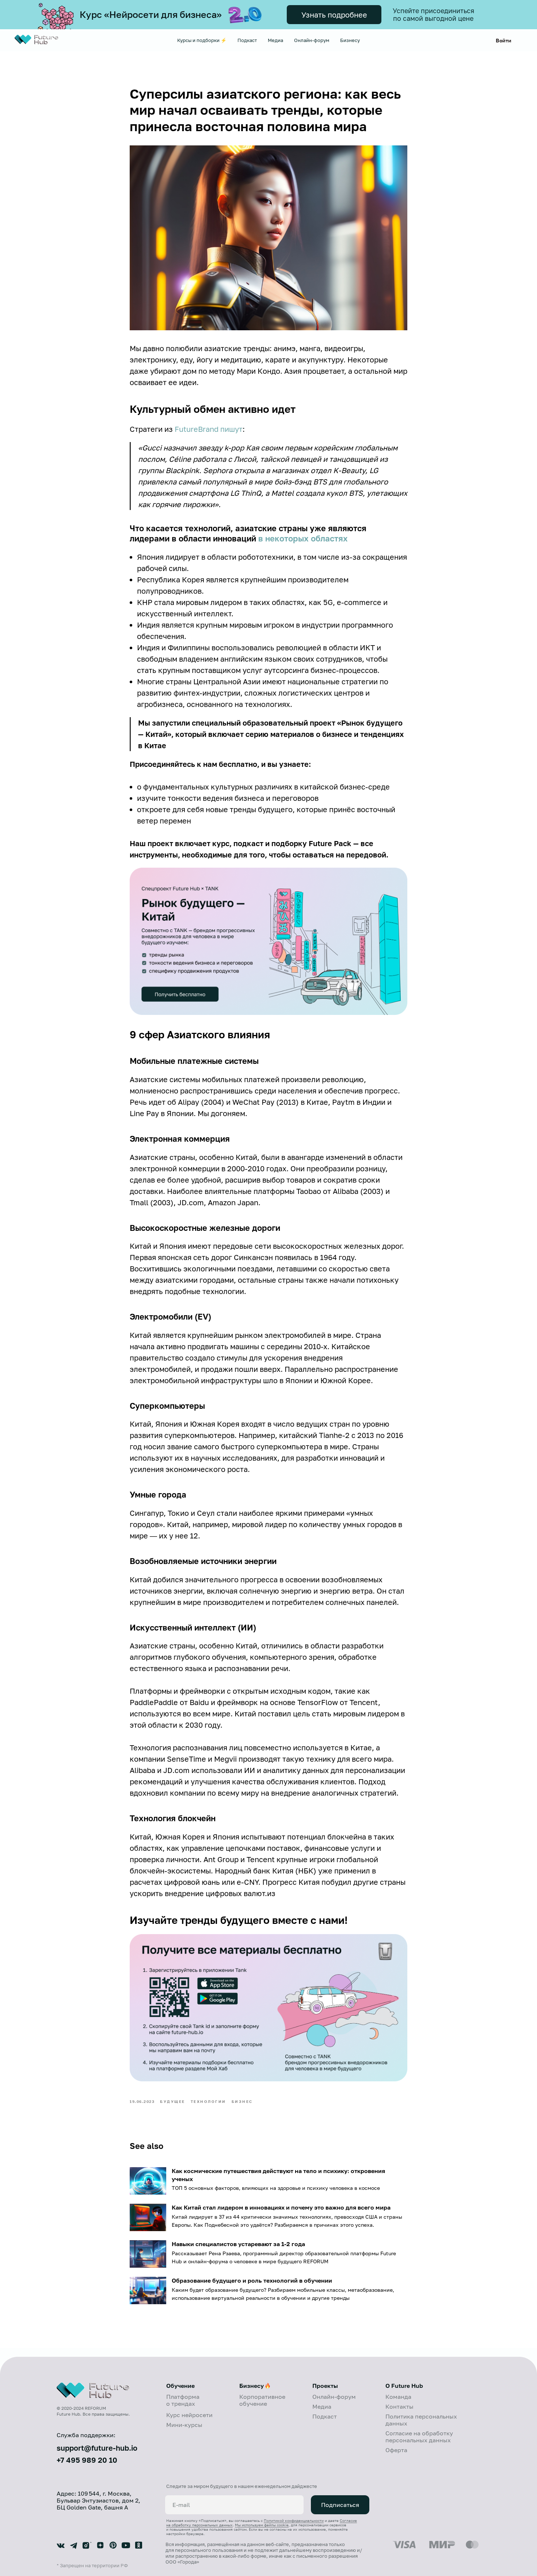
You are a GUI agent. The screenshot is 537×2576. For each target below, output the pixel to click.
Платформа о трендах (183, 2400)
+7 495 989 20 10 (87, 2460)
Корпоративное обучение (262, 2400)
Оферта (396, 2450)
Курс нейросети (189, 2415)
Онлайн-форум (312, 40)
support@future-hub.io (97, 2448)
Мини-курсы (184, 2425)
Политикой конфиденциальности (294, 2520)
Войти (504, 40)
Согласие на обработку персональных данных (419, 2437)
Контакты (399, 2406)
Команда (398, 2397)
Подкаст (247, 40)
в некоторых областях (303, 538)
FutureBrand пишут (209, 429)
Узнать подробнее (334, 15)
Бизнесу (350, 40)
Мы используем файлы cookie (262, 2525)
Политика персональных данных (421, 2420)
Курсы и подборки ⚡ (202, 40)
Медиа (275, 40)
